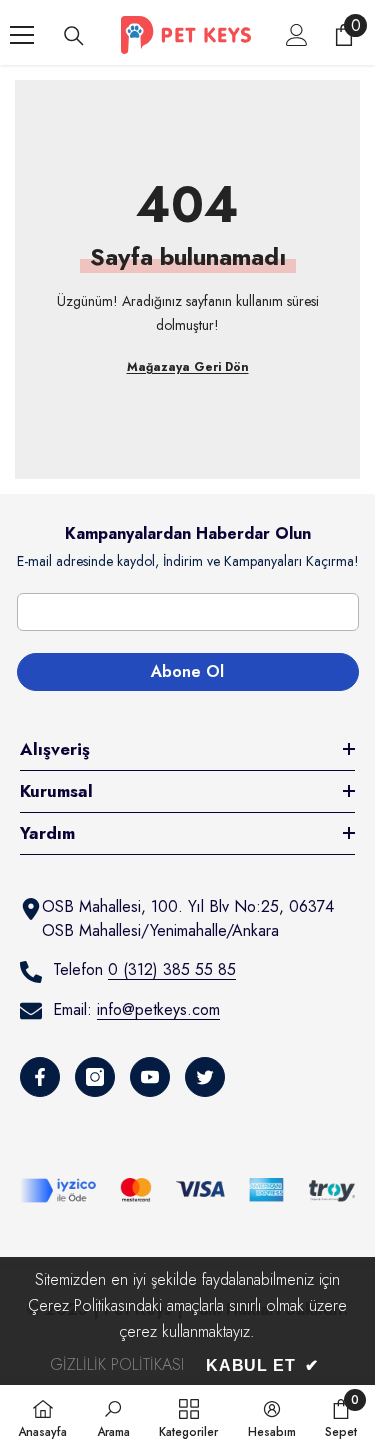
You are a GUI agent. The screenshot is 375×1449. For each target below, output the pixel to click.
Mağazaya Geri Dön (188, 367)
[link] (113, 1417)
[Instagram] (95, 1077)
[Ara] (74, 36)
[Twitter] (205, 1077)
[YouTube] (150, 1077)
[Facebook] (40, 1077)
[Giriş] (297, 35)
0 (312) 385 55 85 (172, 969)
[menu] (22, 35)
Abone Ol (187, 671)
